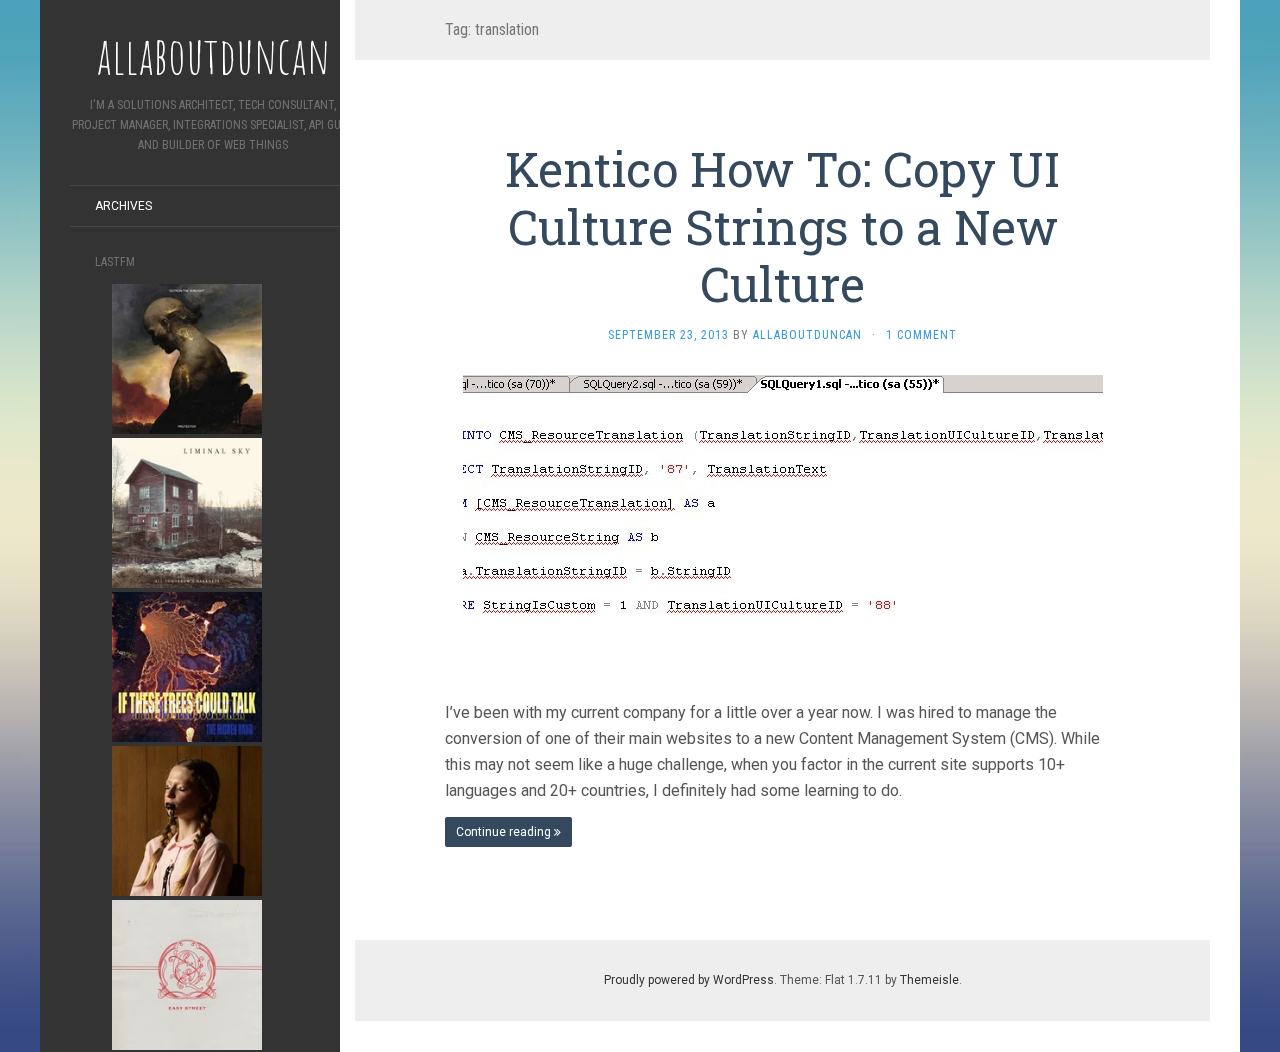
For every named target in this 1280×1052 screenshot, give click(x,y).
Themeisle (929, 980)
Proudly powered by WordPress (689, 980)
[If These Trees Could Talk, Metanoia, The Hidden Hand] (187, 665)
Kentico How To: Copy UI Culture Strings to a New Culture (782, 226)
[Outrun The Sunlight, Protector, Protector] (187, 357)
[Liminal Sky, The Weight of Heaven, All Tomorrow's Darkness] (187, 511)
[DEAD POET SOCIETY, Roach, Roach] (187, 819)
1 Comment (921, 335)
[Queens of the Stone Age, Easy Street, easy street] (187, 973)
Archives (123, 206)
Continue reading (505, 832)
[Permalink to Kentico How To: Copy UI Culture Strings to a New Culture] (783, 521)
